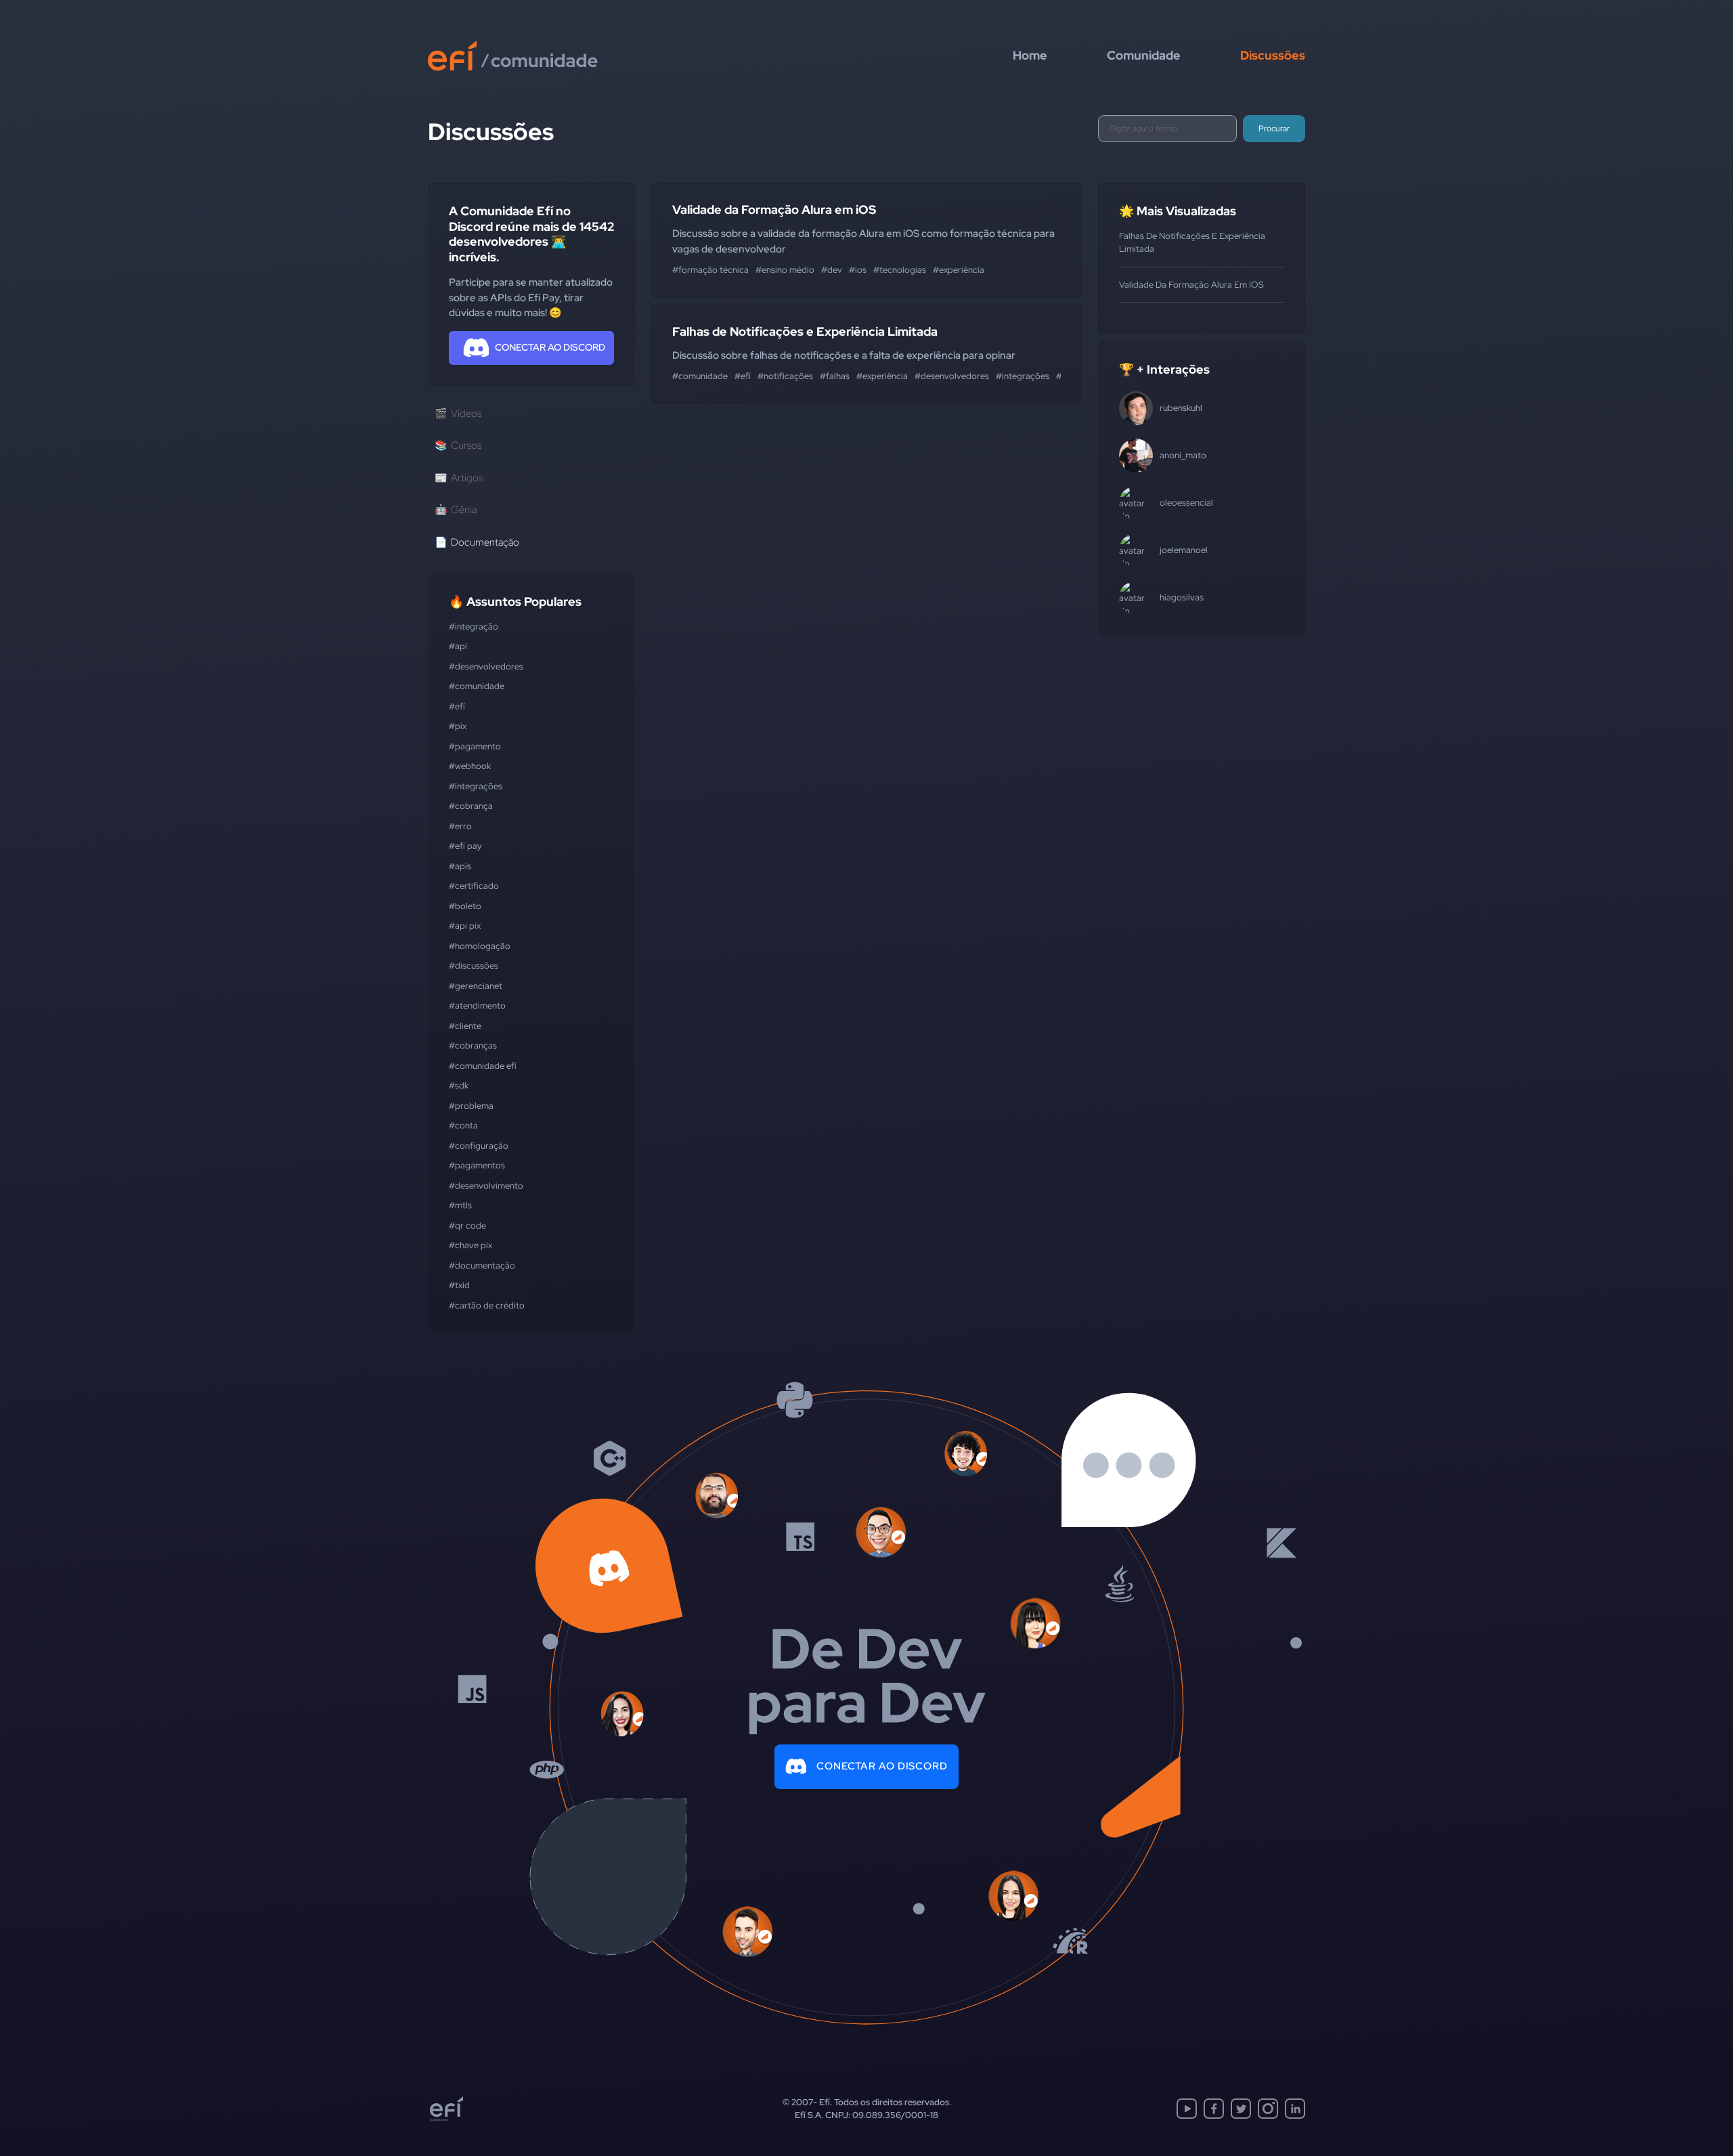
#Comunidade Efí (483, 1066)
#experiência (959, 270)
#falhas (835, 376)
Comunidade (1144, 55)
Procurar (1274, 129)
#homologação (480, 946)
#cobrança (471, 806)
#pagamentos (477, 1165)
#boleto (465, 906)
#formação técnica (710, 270)
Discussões (1273, 55)
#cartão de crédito (487, 1305)
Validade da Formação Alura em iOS (774, 210)
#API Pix (465, 926)
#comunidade (477, 686)
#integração (474, 626)
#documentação (482, 1266)
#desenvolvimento (486, 1186)
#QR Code (467, 1226)
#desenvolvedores (486, 666)
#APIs (460, 866)
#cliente (465, 1026)
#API (458, 646)
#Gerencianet (476, 986)
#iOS (858, 270)
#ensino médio (785, 270)
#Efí (457, 706)
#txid (459, 1285)
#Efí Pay (465, 846)
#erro (460, 826)
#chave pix (470, 1245)
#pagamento (475, 746)
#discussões (474, 966)
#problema (471, 1106)
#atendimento (477, 1006)
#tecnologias (900, 270)
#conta (463, 1125)
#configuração (479, 1146)
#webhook (470, 766)
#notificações (785, 376)
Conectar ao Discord (882, 1766)
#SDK (459, 1085)
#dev (832, 270)
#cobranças (473, 1046)
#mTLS (460, 1205)
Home (1030, 55)
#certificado (474, 886)
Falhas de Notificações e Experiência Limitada (805, 331)
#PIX (458, 726)
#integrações (476, 786)
